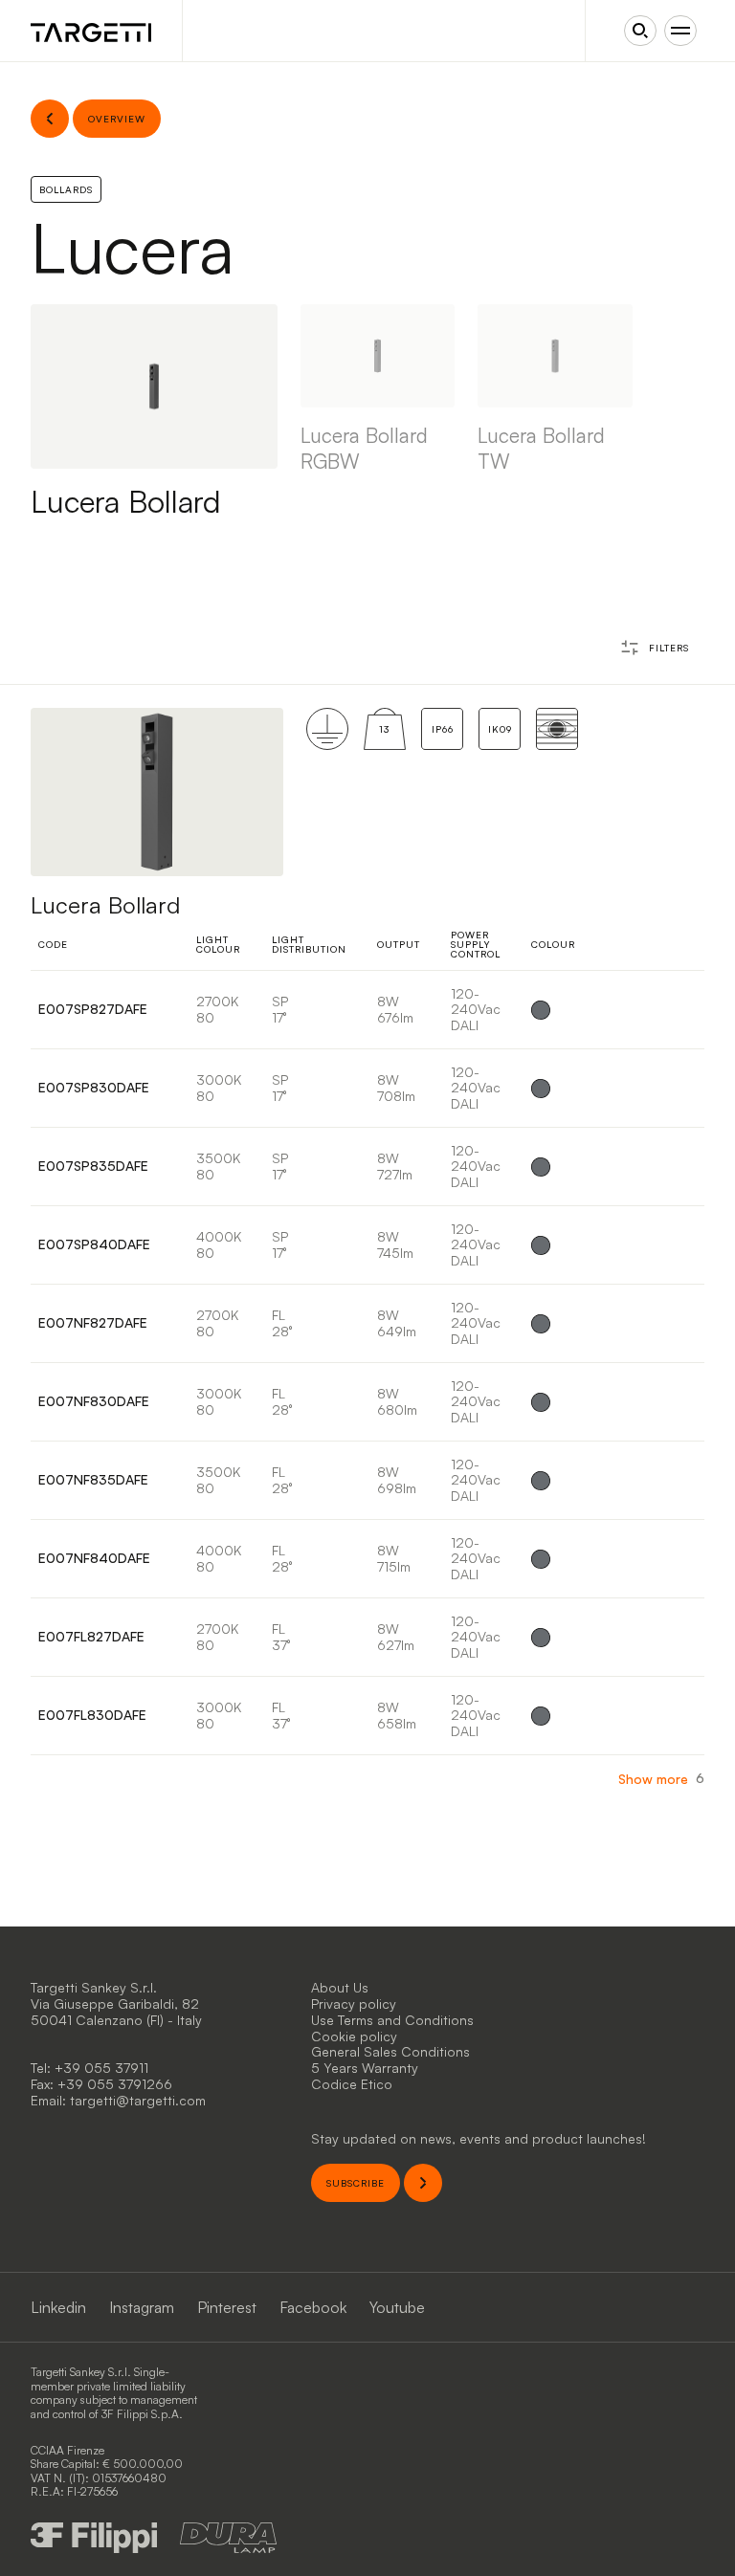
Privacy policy (354, 2004)
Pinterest (227, 2307)
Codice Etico (352, 2084)
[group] (378, 412)
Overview (651, 1010)
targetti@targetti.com (138, 2100)
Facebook (313, 2307)
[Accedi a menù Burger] (680, 31)
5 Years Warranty (365, 2068)
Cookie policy (354, 2036)
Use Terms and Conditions (392, 2020)
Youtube (397, 2307)
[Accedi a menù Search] (640, 31)
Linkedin (58, 2307)
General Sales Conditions (390, 2051)
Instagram (142, 2307)
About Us (340, 1987)
